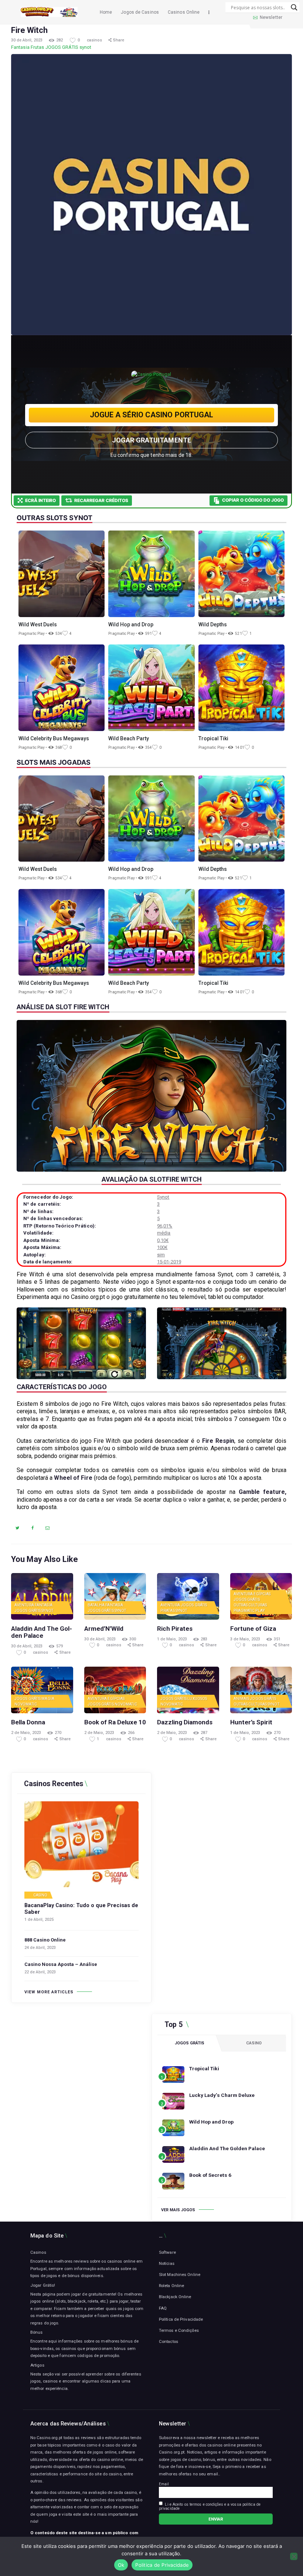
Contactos (168, 2341)
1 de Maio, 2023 (172, 1639)
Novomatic (26, 1704)
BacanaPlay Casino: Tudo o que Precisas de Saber (81, 1909)
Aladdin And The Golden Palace (42, 1632)
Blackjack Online (175, 2297)
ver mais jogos (178, 2210)
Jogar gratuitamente (151, 440)
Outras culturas (250, 1605)
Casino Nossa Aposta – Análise (61, 1964)
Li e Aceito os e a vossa (210, 2506)
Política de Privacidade (181, 2319)
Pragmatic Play (249, 1611)
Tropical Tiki (204, 2068)
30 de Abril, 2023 (27, 40)
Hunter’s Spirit (251, 1722)
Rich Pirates (175, 1629)
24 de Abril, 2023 (40, 1948)
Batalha (96, 1605)
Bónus (37, 2332)
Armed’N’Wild (104, 1629)
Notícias (167, 2263)
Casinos (38, 2252)
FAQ (163, 2308)
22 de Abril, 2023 (40, 1972)
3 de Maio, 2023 (245, 1639)
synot (86, 47)
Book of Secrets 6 (210, 2175)
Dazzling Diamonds (185, 1722)
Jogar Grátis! (43, 2285)
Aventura (24, 1605)
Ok (121, 2565)
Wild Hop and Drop (211, 2122)
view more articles (49, 1992)
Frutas (38, 47)
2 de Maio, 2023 (26, 1733)
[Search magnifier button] (294, 7)
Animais (241, 1699)
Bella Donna (28, 1722)
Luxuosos (197, 1699)
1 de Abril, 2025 (39, 1920)
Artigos (37, 2365)
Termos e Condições (179, 2330)
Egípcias (262, 1594)
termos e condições (206, 2504)
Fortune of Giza (253, 1629)
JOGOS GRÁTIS (62, 47)
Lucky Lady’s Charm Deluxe (222, 2095)
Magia (48, 1699)
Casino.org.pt (172, 2452)
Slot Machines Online (180, 2274)
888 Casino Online (45, 1940)
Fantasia (20, 47)
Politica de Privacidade (162, 2565)
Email (164, 2484)
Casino (40, 1895)
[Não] (294, 2556)
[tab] (190, 2043)
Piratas (168, 1611)
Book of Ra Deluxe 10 (115, 1722)
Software (167, 2252)
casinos (95, 40)
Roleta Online (171, 2286)
